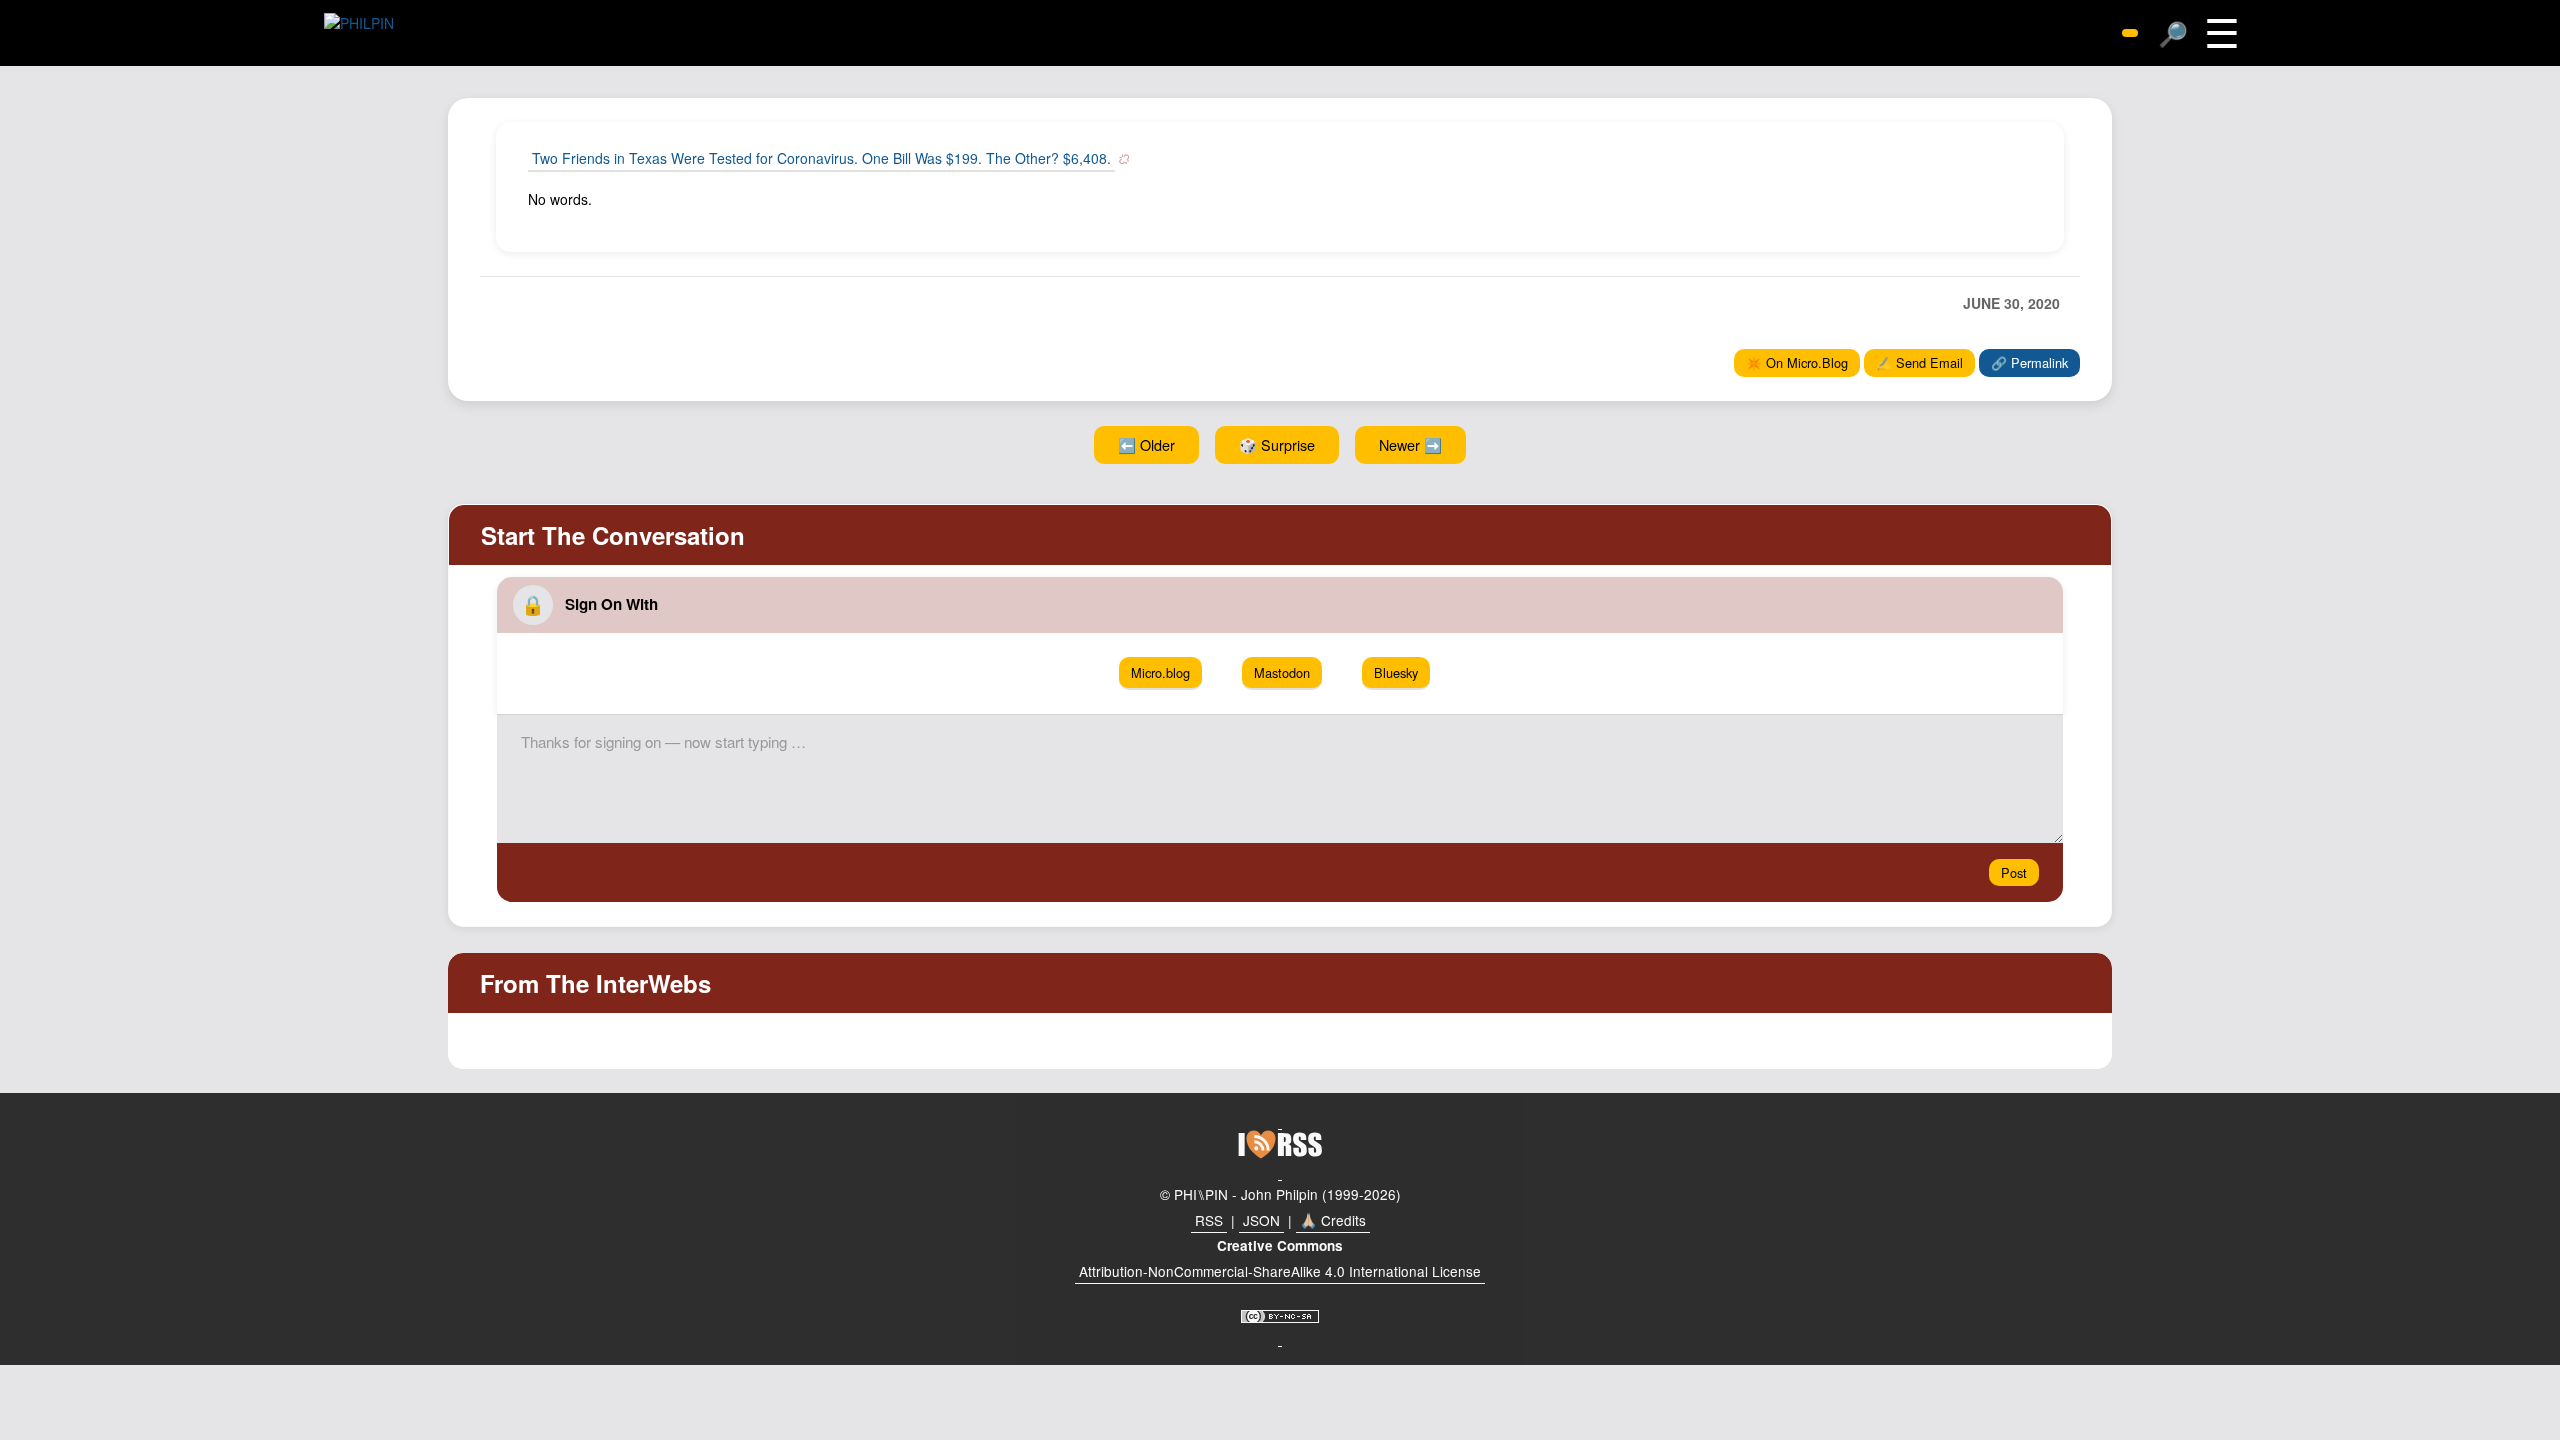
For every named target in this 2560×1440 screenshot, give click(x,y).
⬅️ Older (1146, 444)
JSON (1261, 1220)
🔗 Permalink (2029, 362)
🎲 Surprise (1277, 444)
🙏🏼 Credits (1333, 1220)
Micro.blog (1160, 672)
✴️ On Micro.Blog (1797, 362)
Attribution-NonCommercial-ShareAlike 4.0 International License (1280, 1271)
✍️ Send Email (1919, 362)
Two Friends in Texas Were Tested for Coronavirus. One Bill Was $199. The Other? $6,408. (821, 158)
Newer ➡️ (1410, 444)
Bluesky (1396, 672)
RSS (1209, 1220)
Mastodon (1282, 672)
